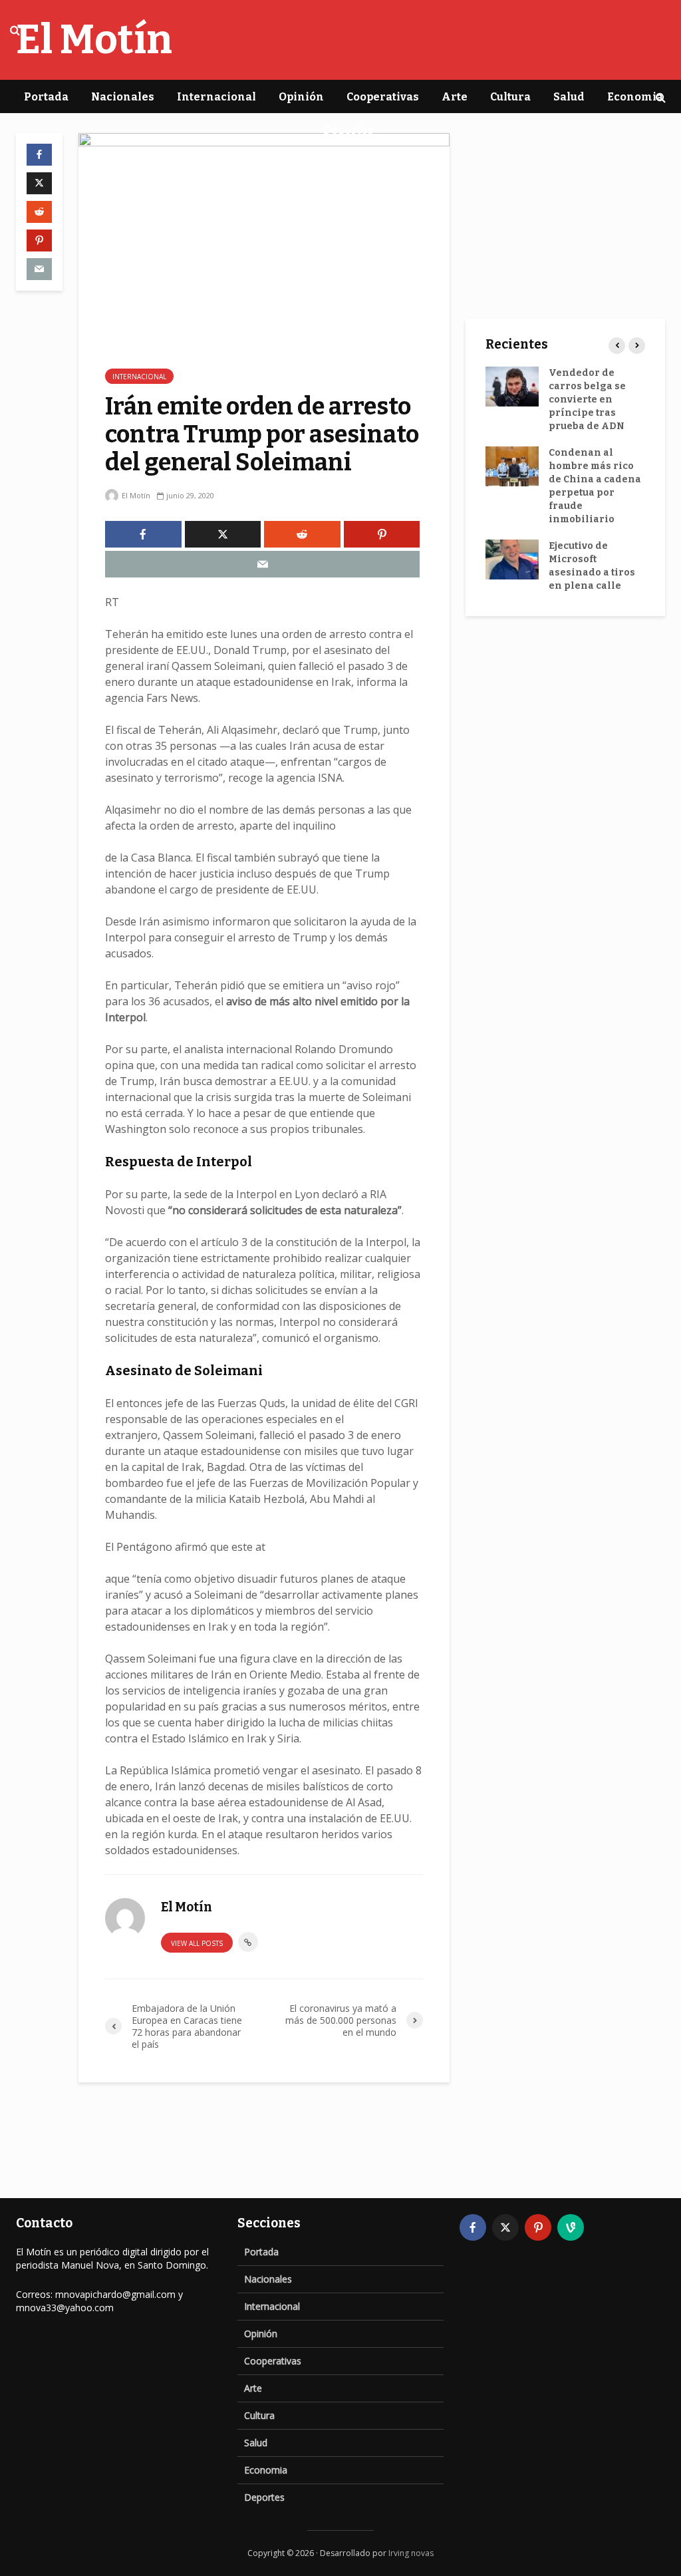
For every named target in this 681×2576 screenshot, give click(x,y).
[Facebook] (473, 2227)
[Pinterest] (538, 2227)
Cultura (510, 97)
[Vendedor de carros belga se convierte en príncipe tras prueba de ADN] (512, 386)
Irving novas (411, 2553)
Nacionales (123, 97)
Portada (46, 97)
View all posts (197, 1943)
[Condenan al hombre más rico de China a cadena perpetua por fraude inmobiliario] (512, 466)
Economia (635, 97)
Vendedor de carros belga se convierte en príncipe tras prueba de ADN (587, 400)
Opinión (301, 97)
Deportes (348, 130)
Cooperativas (383, 97)
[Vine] (571, 2227)
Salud (569, 97)
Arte (455, 97)
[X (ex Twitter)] (505, 2227)
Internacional (216, 97)
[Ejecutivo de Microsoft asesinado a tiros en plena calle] (512, 559)
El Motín (135, 495)
